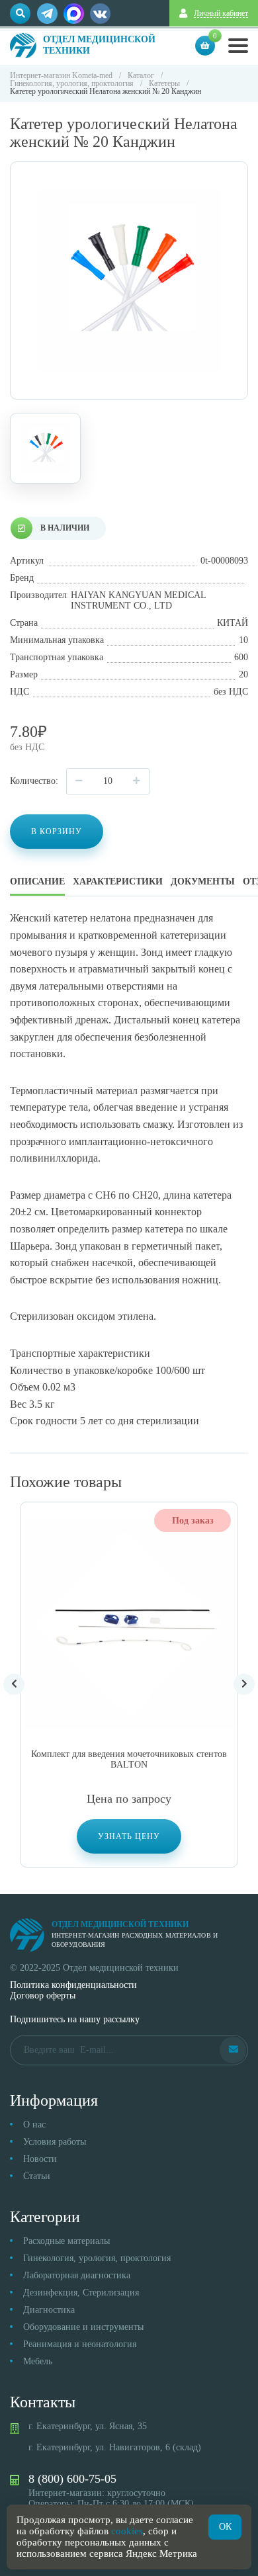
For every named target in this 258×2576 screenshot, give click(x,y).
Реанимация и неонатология (80, 2344)
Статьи (37, 2176)
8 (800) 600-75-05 (72, 2479)
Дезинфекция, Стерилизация (81, 2293)
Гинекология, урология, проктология (97, 2258)
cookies (127, 2531)
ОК (225, 2527)
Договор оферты (43, 1996)
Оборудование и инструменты (83, 2327)
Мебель (38, 2361)
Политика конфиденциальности (73, 1985)
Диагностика (49, 2310)
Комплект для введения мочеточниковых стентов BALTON (129, 1759)
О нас (34, 2125)
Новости (40, 2159)
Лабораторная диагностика (77, 2275)
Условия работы (55, 2142)
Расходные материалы (66, 2241)
